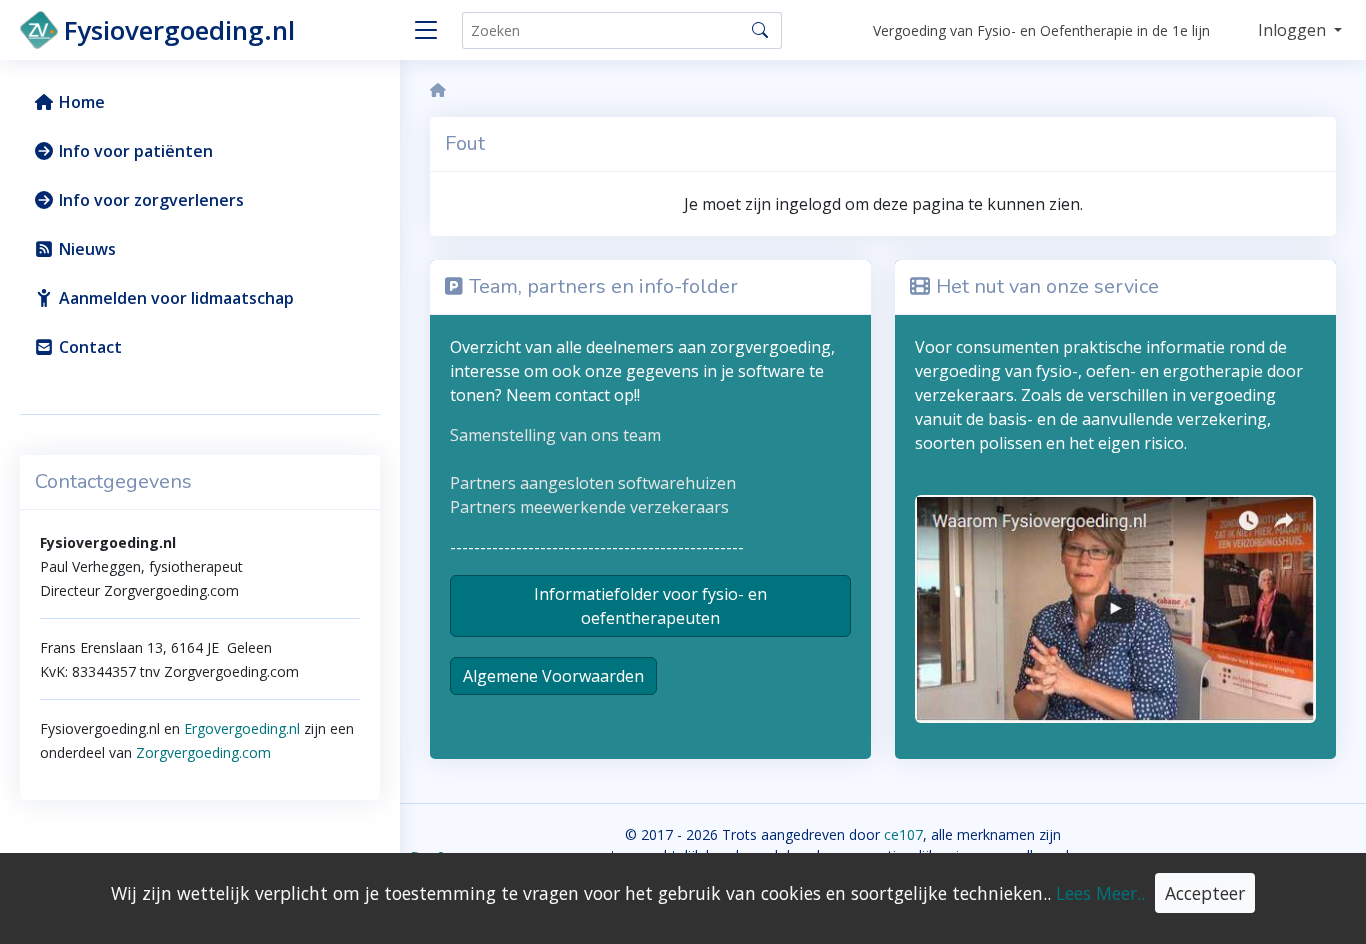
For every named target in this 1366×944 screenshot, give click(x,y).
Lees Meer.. (1100, 893)
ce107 (903, 834)
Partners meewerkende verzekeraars (589, 507)
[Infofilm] (1115, 607)
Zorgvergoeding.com (201, 752)
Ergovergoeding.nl (242, 728)
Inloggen (1294, 30)
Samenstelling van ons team (555, 435)
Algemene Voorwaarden (553, 676)
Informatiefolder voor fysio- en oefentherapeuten (650, 606)
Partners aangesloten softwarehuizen (593, 483)
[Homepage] (438, 90)
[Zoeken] (760, 30)
